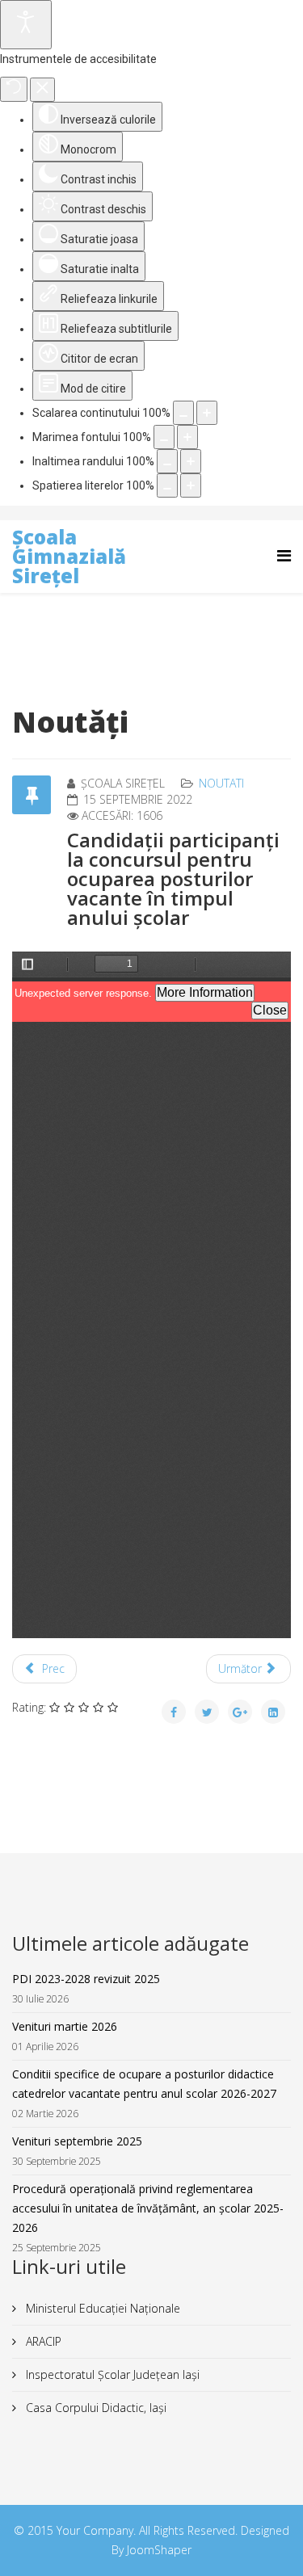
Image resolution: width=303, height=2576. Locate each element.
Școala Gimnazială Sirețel (69, 556)
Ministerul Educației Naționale (101, 2308)
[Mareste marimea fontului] (187, 437)
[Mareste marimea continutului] (207, 413)
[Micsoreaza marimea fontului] (164, 437)
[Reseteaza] (14, 89)
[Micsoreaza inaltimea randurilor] (167, 461)
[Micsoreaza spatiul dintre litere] (167, 485)
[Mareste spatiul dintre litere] (191, 485)
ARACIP (42, 2341)
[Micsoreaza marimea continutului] (183, 413)
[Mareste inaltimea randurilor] (191, 461)
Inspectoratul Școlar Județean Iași (111, 2374)
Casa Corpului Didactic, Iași (95, 2408)
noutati (221, 783)
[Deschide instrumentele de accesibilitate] (26, 25)
